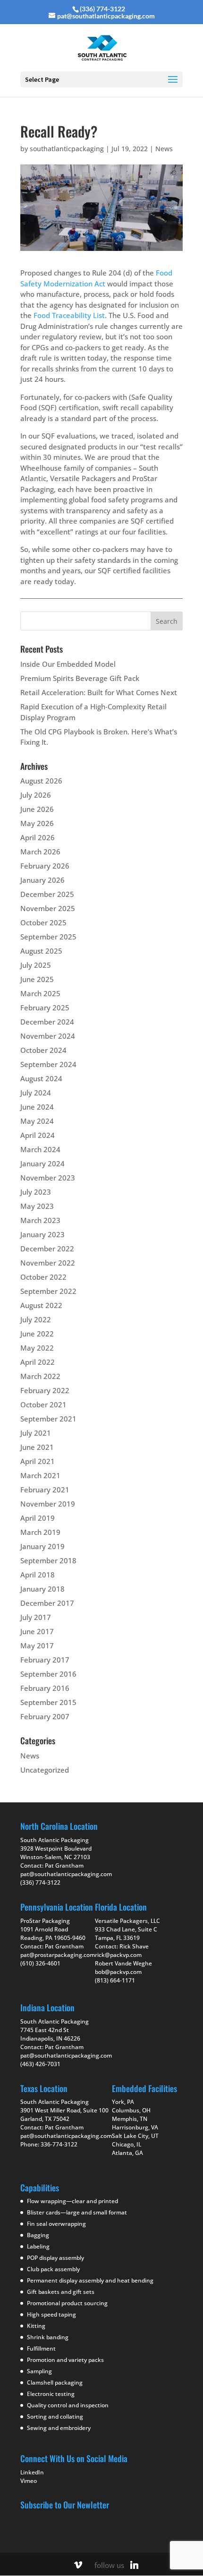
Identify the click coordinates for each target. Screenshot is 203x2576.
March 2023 (40, 1220)
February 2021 (45, 1490)
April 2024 (38, 1135)
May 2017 (37, 1646)
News (164, 149)
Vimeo (29, 2481)
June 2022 (37, 1334)
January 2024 (42, 1163)
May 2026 (37, 823)
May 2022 (37, 1348)
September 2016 (48, 1674)
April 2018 (38, 1575)
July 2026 (36, 795)
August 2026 (41, 781)
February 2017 (45, 1660)
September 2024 (48, 1064)
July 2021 (36, 1433)
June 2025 (37, 979)
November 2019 (48, 1504)
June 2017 (37, 1631)
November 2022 (48, 1263)
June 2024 (37, 1107)
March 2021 (40, 1475)
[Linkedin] (135, 2565)
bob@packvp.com (118, 1972)
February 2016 (45, 1688)
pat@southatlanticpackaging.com (66, 1874)
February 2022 (45, 1390)
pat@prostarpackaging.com (58, 1955)
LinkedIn (32, 2472)
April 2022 (38, 1362)
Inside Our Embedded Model (68, 664)
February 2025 (45, 1008)
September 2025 (48, 937)
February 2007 (45, 1716)
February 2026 (45, 866)
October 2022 (43, 1277)
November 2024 (48, 1036)
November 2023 (48, 1178)
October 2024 (43, 1050)
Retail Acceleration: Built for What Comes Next (99, 692)
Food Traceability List (69, 315)
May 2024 (37, 1121)
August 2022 (41, 1305)
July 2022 (36, 1319)
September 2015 (48, 1702)
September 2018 (48, 1560)
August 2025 (41, 951)
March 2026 (40, 852)
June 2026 (37, 809)
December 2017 (47, 1603)
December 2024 (47, 1022)
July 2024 (36, 1093)
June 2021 (37, 1447)
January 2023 (42, 1234)
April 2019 (38, 1518)
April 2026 (38, 837)
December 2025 (47, 894)
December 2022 (47, 1249)
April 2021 (38, 1461)
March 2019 (40, 1532)
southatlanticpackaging (67, 149)
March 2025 (40, 993)
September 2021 (48, 1419)
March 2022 (40, 1376)
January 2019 (42, 1546)
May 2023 (37, 1206)
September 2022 (48, 1291)
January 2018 (42, 1589)
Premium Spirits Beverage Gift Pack (80, 678)
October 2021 (43, 1404)
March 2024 (40, 1149)
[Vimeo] (78, 2565)
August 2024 (41, 1078)
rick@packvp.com (118, 1955)
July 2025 (36, 965)
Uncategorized (45, 1770)
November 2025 (48, 908)
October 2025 (43, 922)
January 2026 (42, 880)
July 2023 (36, 1192)
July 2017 (36, 1617)
